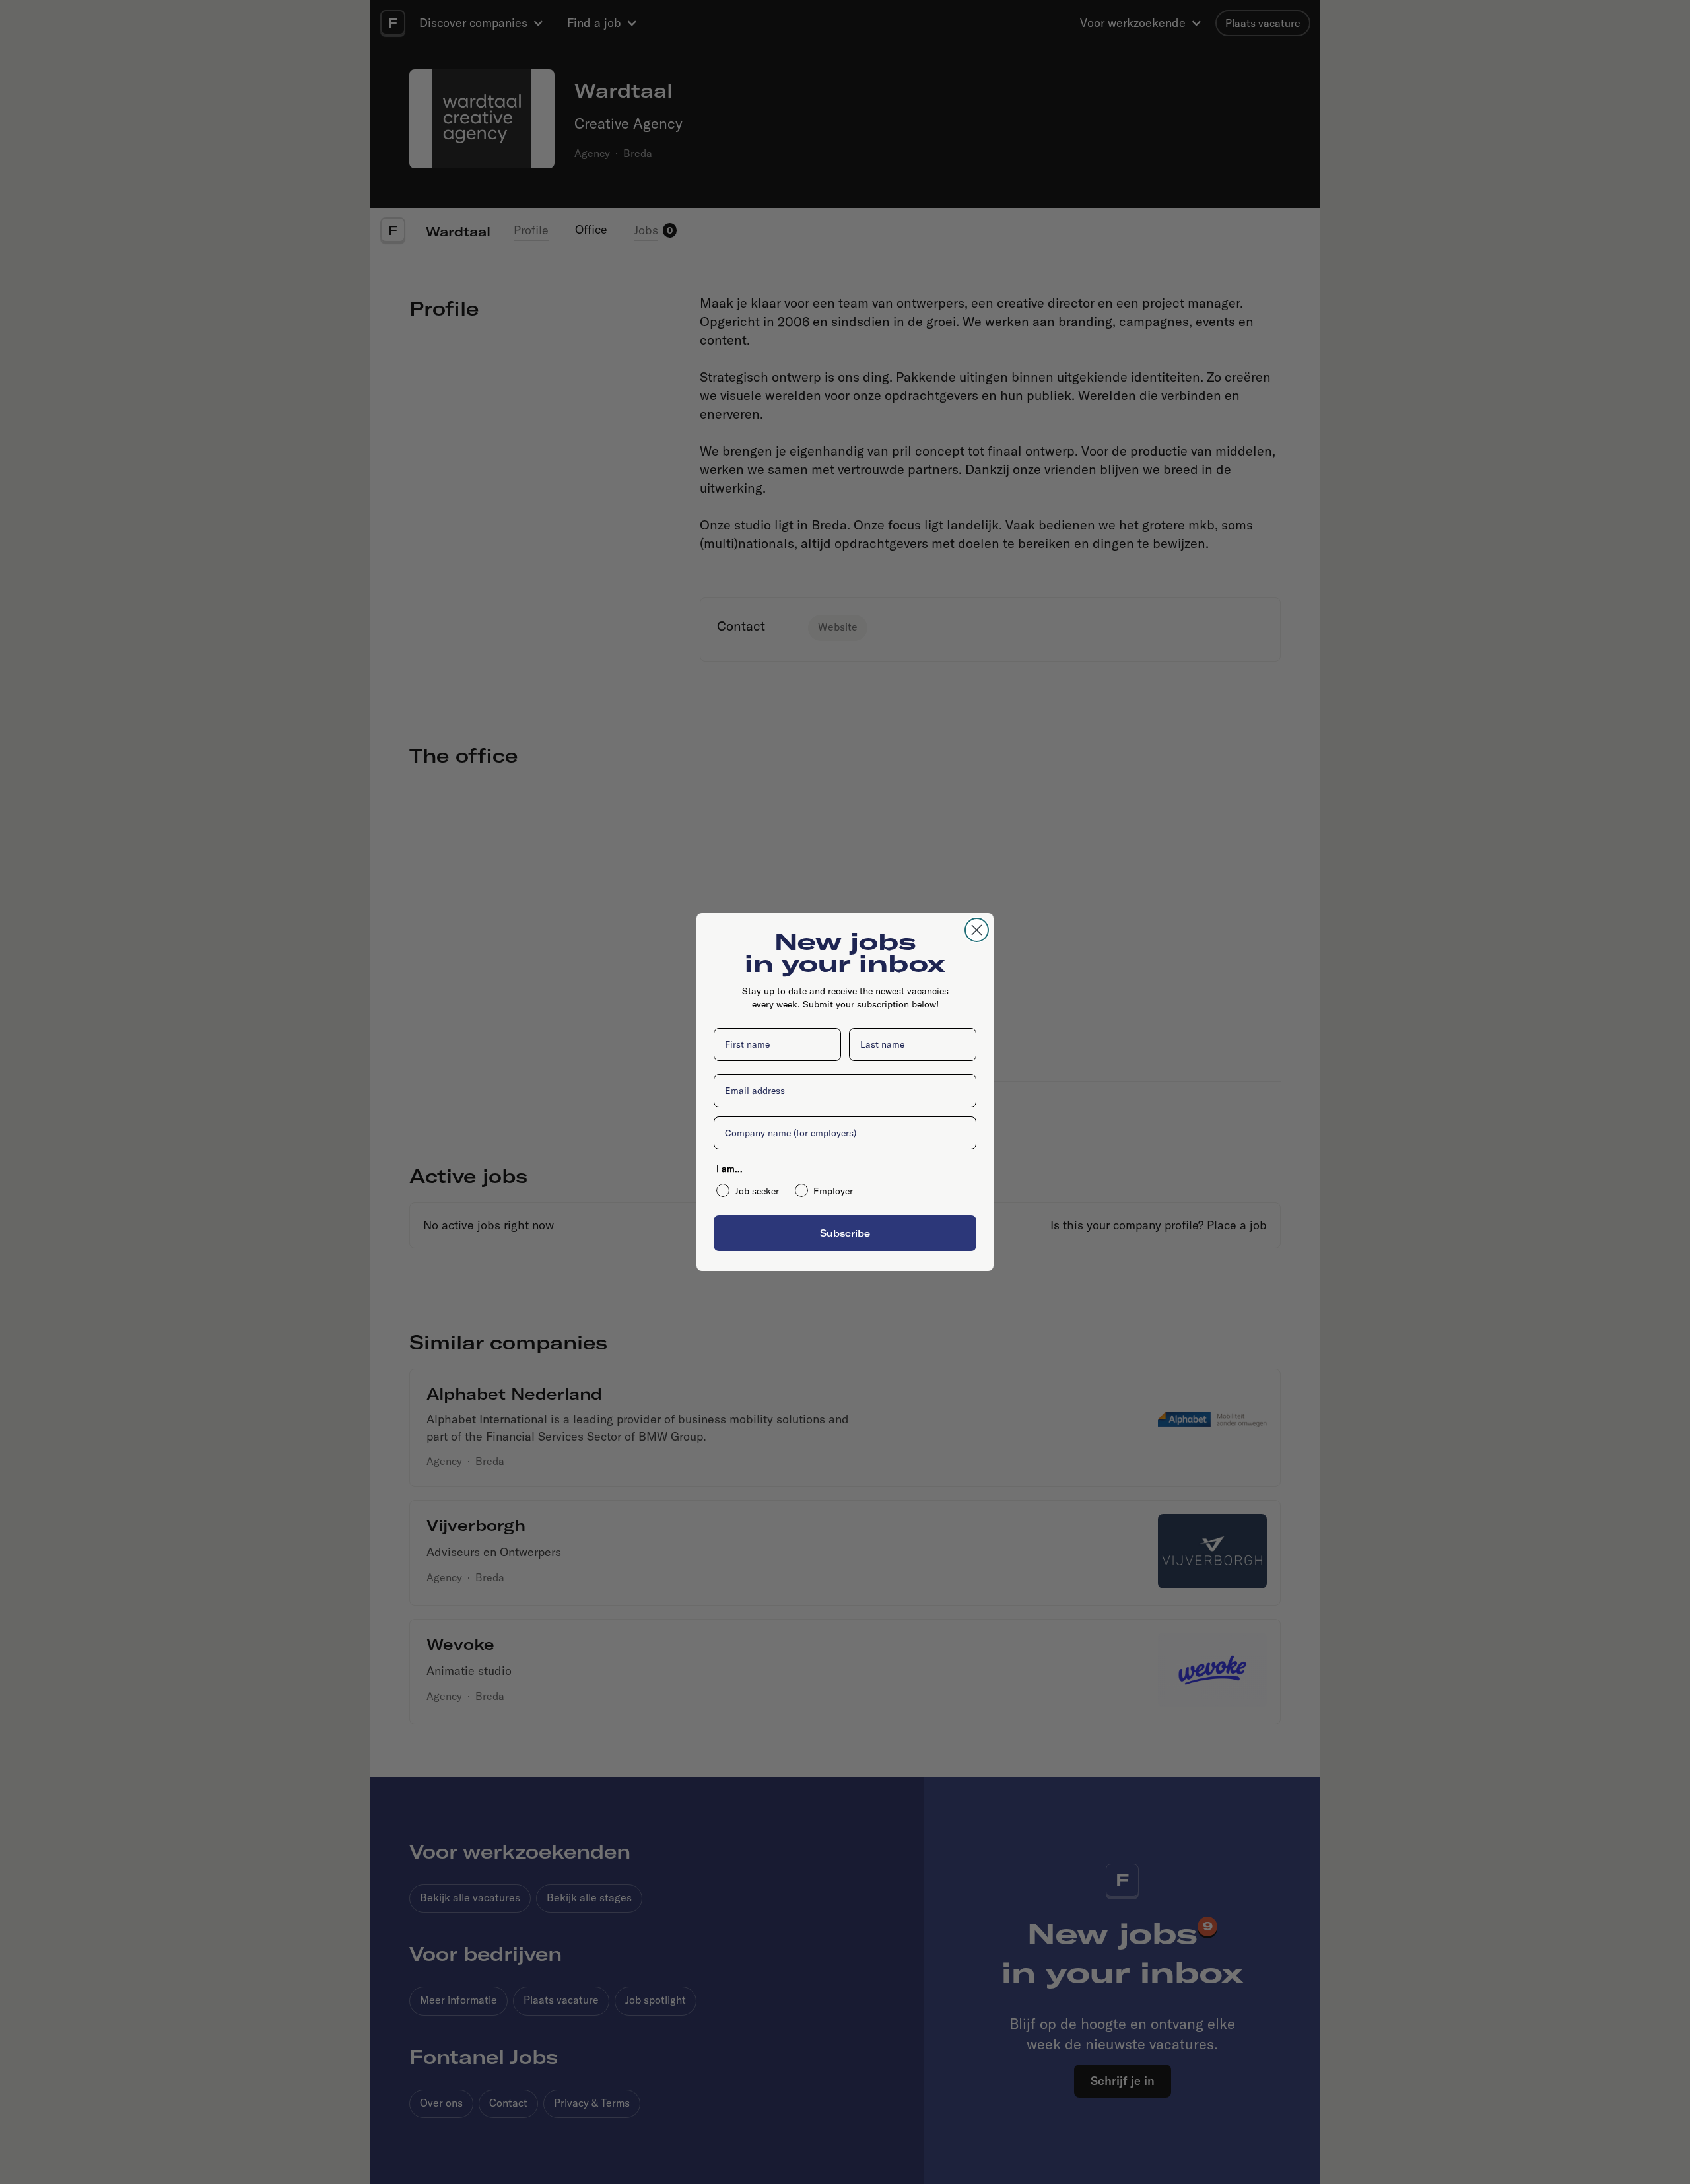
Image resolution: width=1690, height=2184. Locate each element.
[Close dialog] (977, 930)
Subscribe (845, 1233)
